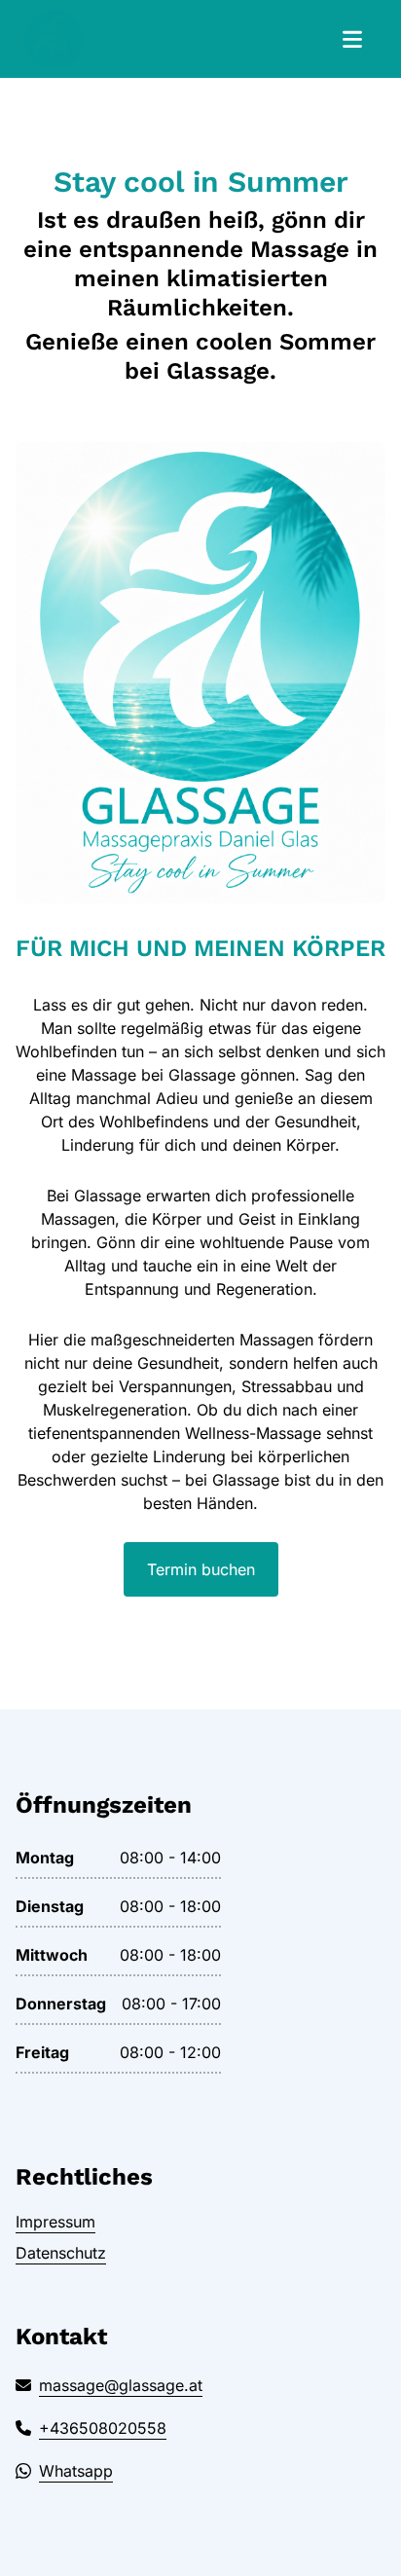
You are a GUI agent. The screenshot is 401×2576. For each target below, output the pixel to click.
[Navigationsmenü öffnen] (352, 39)
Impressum (55, 2222)
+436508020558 (103, 2428)
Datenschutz (61, 2253)
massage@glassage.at (121, 2385)
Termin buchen (201, 1569)
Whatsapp (76, 2471)
